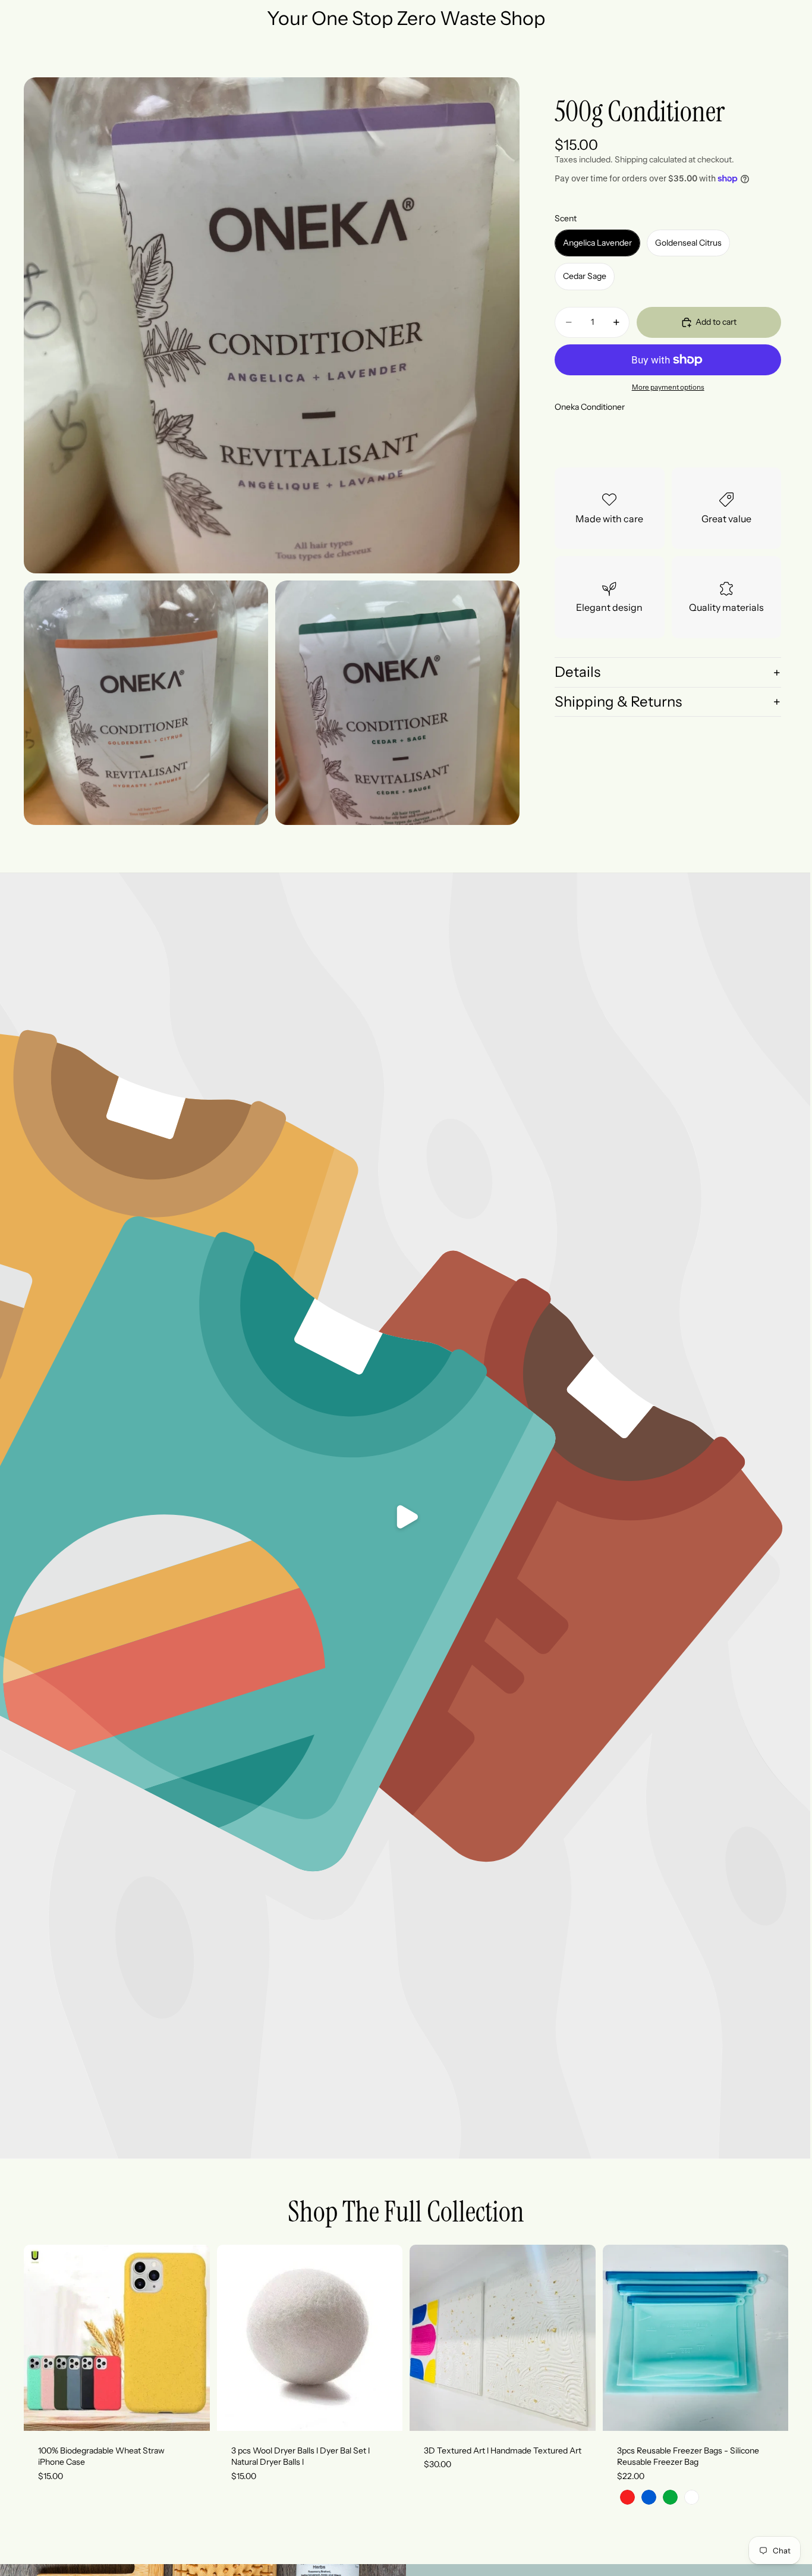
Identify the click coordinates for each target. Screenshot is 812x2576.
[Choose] (191, 2412)
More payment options (668, 387)
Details (577, 672)
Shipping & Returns (618, 702)
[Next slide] (192, 2337)
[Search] (729, 57)
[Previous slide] (42, 2337)
